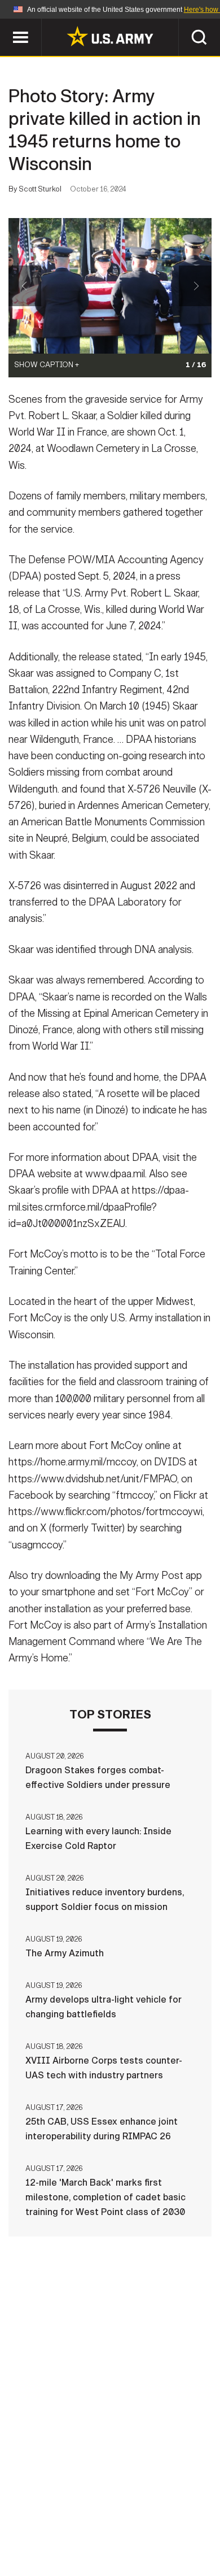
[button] (6, 24)
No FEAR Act (55, 2542)
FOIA (188, 2526)
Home (49, 2511)
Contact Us (104, 2511)
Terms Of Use (50, 2526)
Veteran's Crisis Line (144, 2542)
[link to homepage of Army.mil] (110, 36)
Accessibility (128, 2526)
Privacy (164, 2511)
